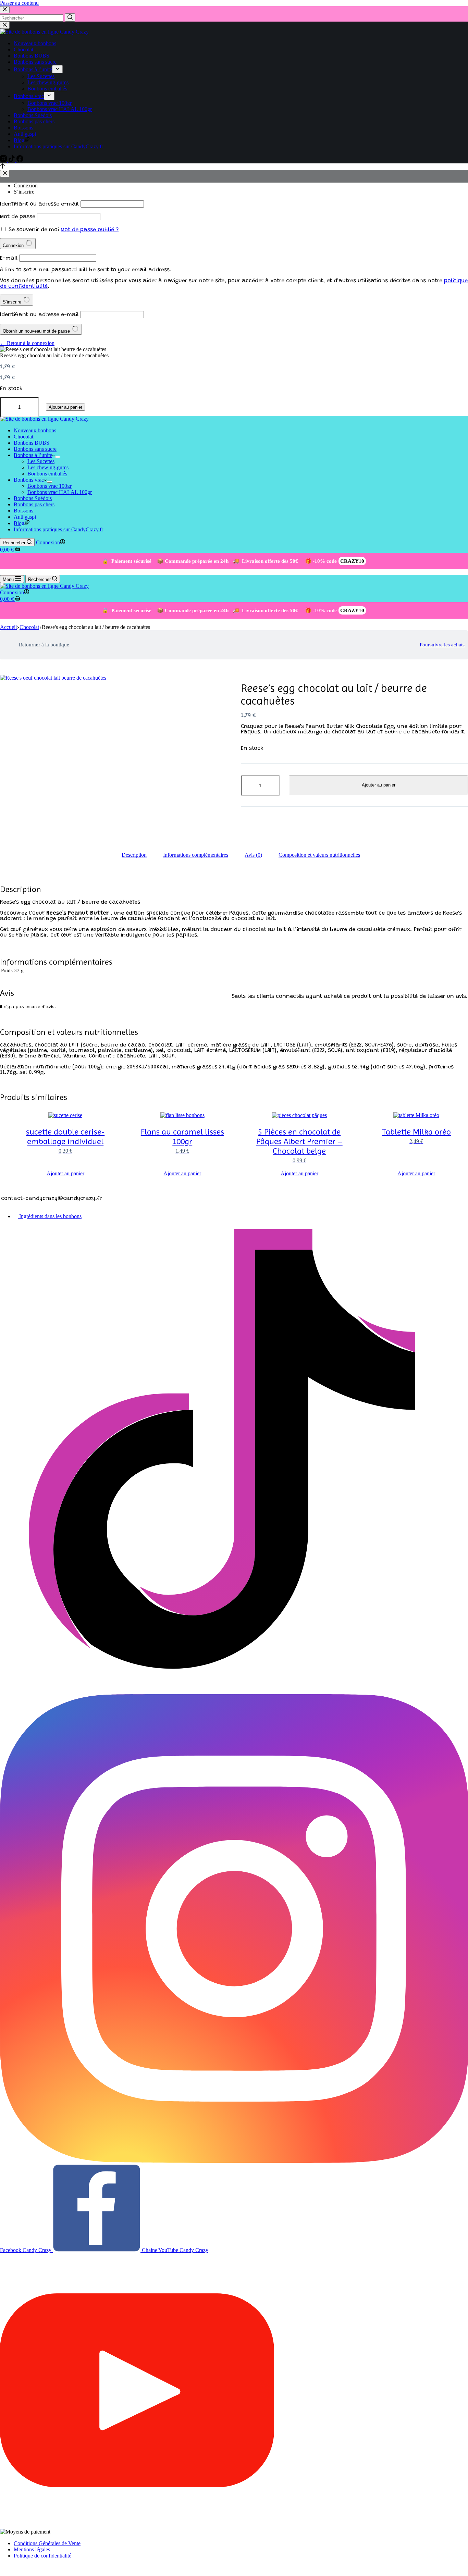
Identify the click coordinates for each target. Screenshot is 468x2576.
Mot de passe (18, 217)
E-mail (9, 258)
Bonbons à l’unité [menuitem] (33, 69)
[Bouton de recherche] (70, 17)
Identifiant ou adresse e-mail (39, 204)
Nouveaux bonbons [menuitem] (35, 43)
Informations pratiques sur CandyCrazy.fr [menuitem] (58, 146)
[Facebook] (20, 160)
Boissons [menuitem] (23, 128)
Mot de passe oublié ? (90, 230)
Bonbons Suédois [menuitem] (33, 115)
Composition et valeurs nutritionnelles (319, 855)
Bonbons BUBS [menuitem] (32, 56)
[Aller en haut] (3, 167)
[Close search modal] (5, 10)
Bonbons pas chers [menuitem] (34, 121)
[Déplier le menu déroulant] (57, 69)
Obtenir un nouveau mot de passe (37, 331)
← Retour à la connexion (27, 343)
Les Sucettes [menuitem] (41, 76)
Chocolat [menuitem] (23, 49)
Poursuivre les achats (442, 645)
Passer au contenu (19, 3)
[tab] (134, 855)
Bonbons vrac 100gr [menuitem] (50, 103)
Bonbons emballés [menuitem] (47, 89)
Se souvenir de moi (34, 230)
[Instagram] (4, 160)
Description (134, 855)
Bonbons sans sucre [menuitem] (35, 62)
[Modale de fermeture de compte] (5, 174)
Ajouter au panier (65, 407)
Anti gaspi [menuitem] (25, 134)
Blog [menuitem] (19, 140)
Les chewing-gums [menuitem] (48, 82)
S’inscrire (24, 192)
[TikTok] (12, 160)
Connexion (26, 185)
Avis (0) (253, 855)
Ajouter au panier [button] (65, 1173)
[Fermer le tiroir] (5, 25)
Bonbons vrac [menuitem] (29, 96)
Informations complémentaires (196, 855)
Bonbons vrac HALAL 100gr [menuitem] (60, 109)
